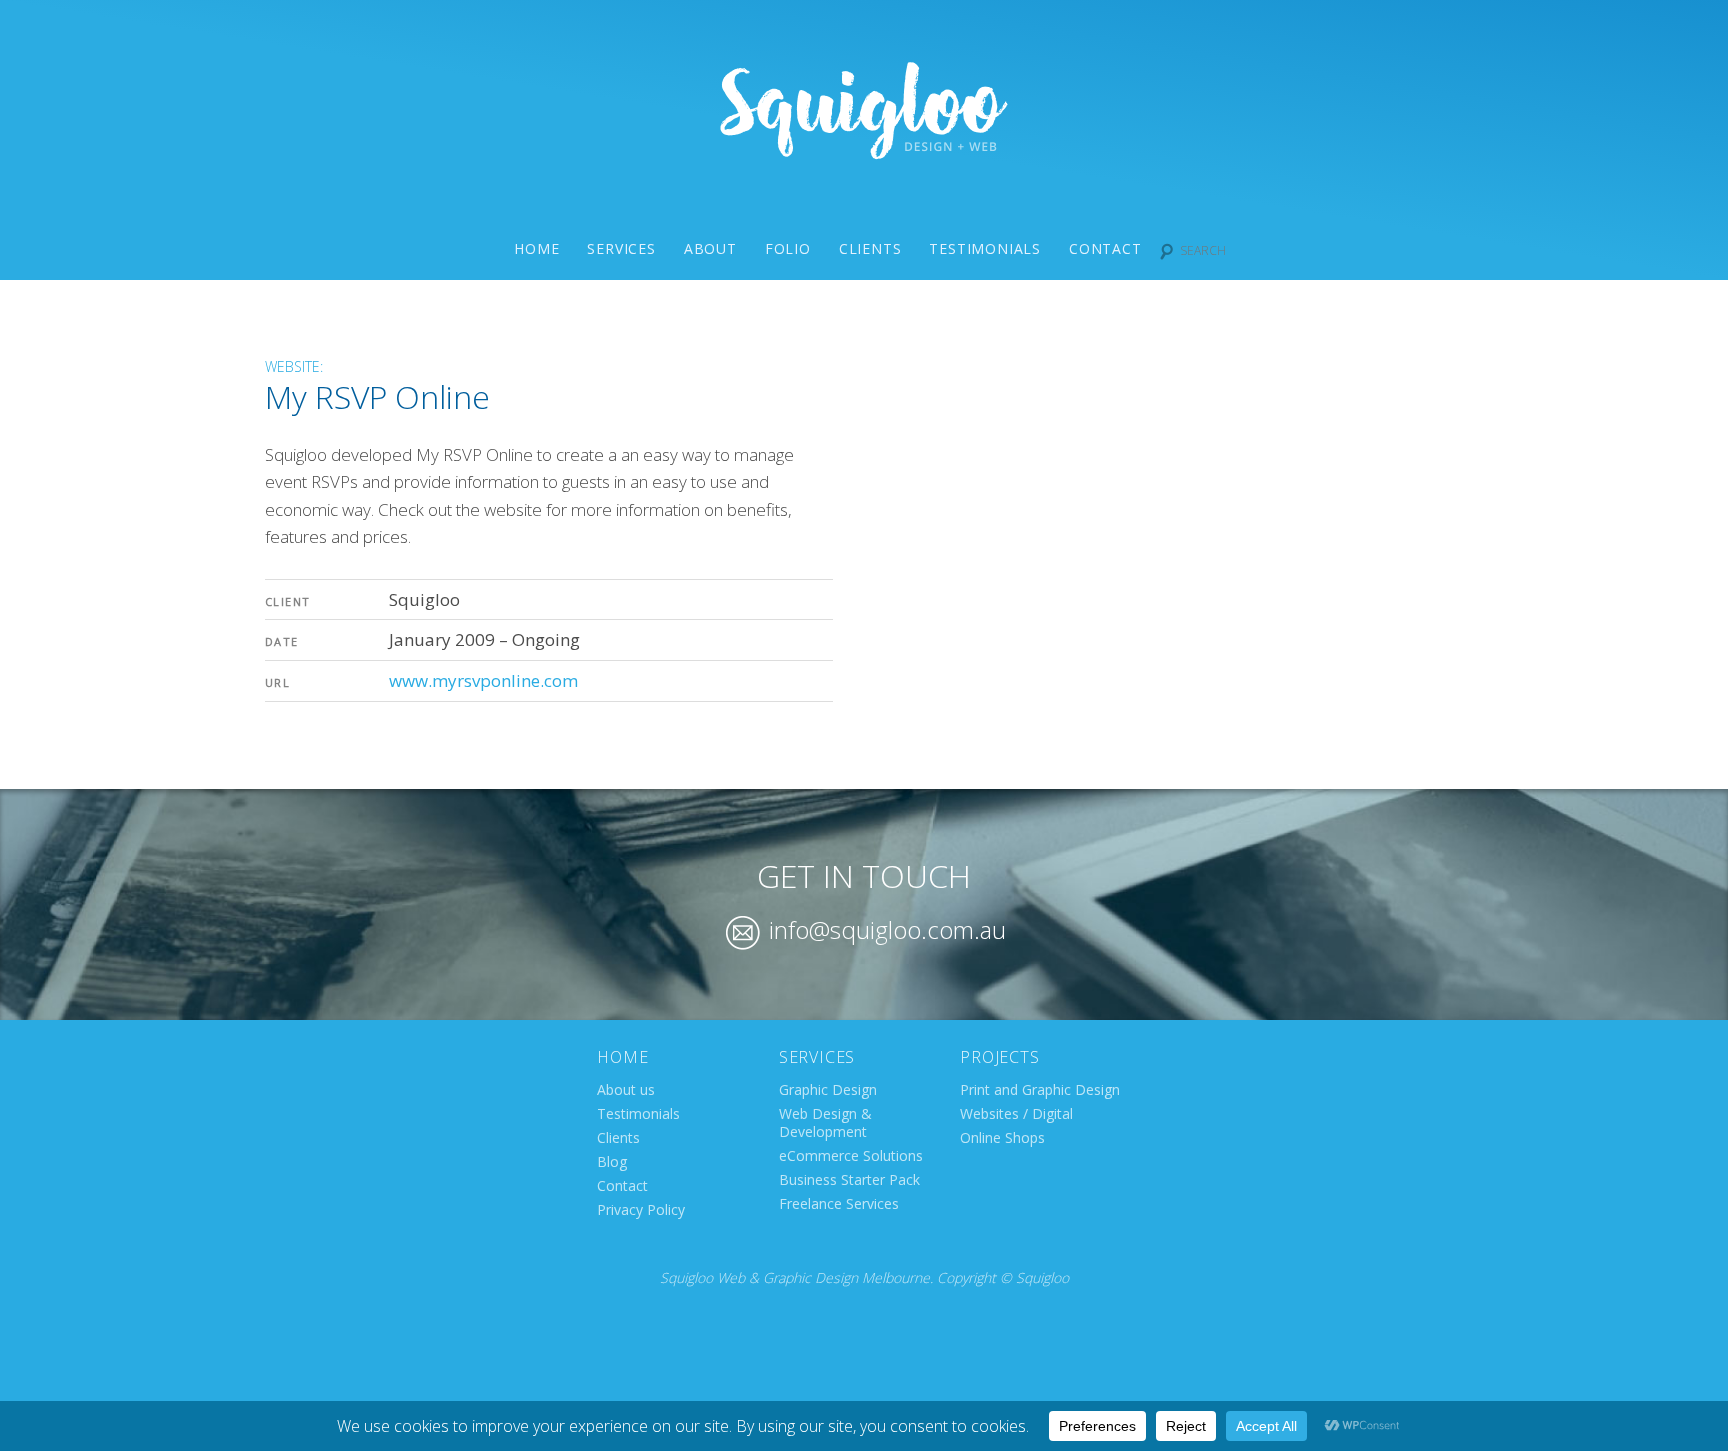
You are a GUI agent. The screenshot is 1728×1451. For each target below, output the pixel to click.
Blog (612, 1161)
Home (536, 248)
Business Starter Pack (849, 1179)
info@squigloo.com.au (884, 929)
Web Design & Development (825, 1122)
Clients (870, 248)
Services (621, 248)
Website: (294, 366)
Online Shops (1002, 1137)
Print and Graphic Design (1040, 1089)
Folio (788, 248)
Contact (1105, 248)
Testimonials (985, 248)
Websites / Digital (1016, 1113)
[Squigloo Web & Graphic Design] (864, 152)
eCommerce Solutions (851, 1155)
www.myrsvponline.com (483, 680)
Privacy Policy (641, 1209)
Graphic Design (828, 1089)
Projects (999, 1057)
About (710, 248)
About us (626, 1089)
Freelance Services (839, 1203)
